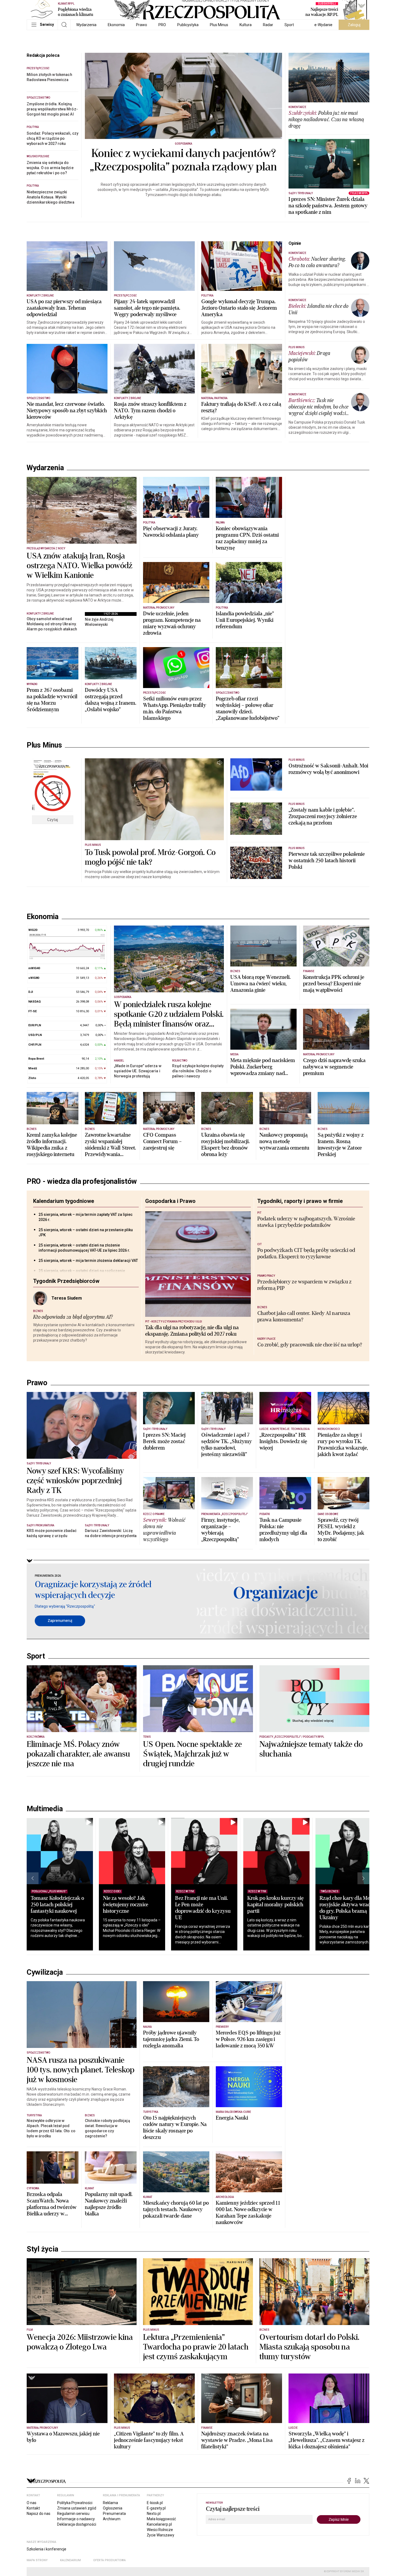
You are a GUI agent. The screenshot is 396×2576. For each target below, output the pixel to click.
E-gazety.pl (156, 2508)
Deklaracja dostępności (77, 2524)
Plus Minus (219, 25)
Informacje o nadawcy (76, 2519)
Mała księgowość (161, 2519)
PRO (162, 25)
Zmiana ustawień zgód (77, 2508)
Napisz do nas (39, 2514)
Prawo (142, 25)
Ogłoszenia (113, 2508)
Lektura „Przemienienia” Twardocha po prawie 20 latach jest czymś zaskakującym (196, 2347)
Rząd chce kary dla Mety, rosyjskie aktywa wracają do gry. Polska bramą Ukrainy (348, 1908)
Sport (289, 25)
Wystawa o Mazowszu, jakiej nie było (63, 2437)
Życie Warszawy (161, 2535)
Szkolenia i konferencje (46, 2549)
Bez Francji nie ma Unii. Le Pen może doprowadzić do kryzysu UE (203, 1908)
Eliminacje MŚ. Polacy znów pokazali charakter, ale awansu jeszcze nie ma (78, 1754)
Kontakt (33, 2508)
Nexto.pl (154, 2514)
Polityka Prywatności (75, 2503)
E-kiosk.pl (155, 2503)
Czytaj (53, 820)
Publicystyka (188, 25)
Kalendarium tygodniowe (64, 1201)
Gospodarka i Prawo (170, 1201)
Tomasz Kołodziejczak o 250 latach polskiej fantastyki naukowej (57, 1905)
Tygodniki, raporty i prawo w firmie (300, 1201)
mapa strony (37, 2560)
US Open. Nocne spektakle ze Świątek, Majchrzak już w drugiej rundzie (192, 1754)
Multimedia (45, 1809)
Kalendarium (70, 2560)
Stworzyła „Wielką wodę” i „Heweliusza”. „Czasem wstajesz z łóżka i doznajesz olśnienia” (326, 2440)
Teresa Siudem (67, 1298)
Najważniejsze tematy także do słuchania (311, 1749)
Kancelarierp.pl (159, 2524)
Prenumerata (114, 2514)
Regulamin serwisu (73, 2514)
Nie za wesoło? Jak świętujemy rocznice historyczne (126, 1905)
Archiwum (112, 2519)
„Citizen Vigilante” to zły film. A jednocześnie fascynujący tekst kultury (149, 2440)
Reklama (110, 2503)
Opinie (295, 243)
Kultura (246, 25)
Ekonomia (116, 25)
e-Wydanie (323, 25)
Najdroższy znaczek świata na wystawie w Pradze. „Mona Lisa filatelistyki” (237, 2440)
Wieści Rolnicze (160, 2530)
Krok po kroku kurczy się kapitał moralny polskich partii (275, 1905)
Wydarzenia (86, 25)
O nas (32, 2503)
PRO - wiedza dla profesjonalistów (82, 1181)
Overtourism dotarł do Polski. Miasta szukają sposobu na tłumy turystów (309, 2347)
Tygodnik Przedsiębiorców (66, 1281)
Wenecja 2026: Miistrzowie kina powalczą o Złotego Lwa (80, 2342)
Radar (268, 25)
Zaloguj (354, 25)
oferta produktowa (110, 2560)
